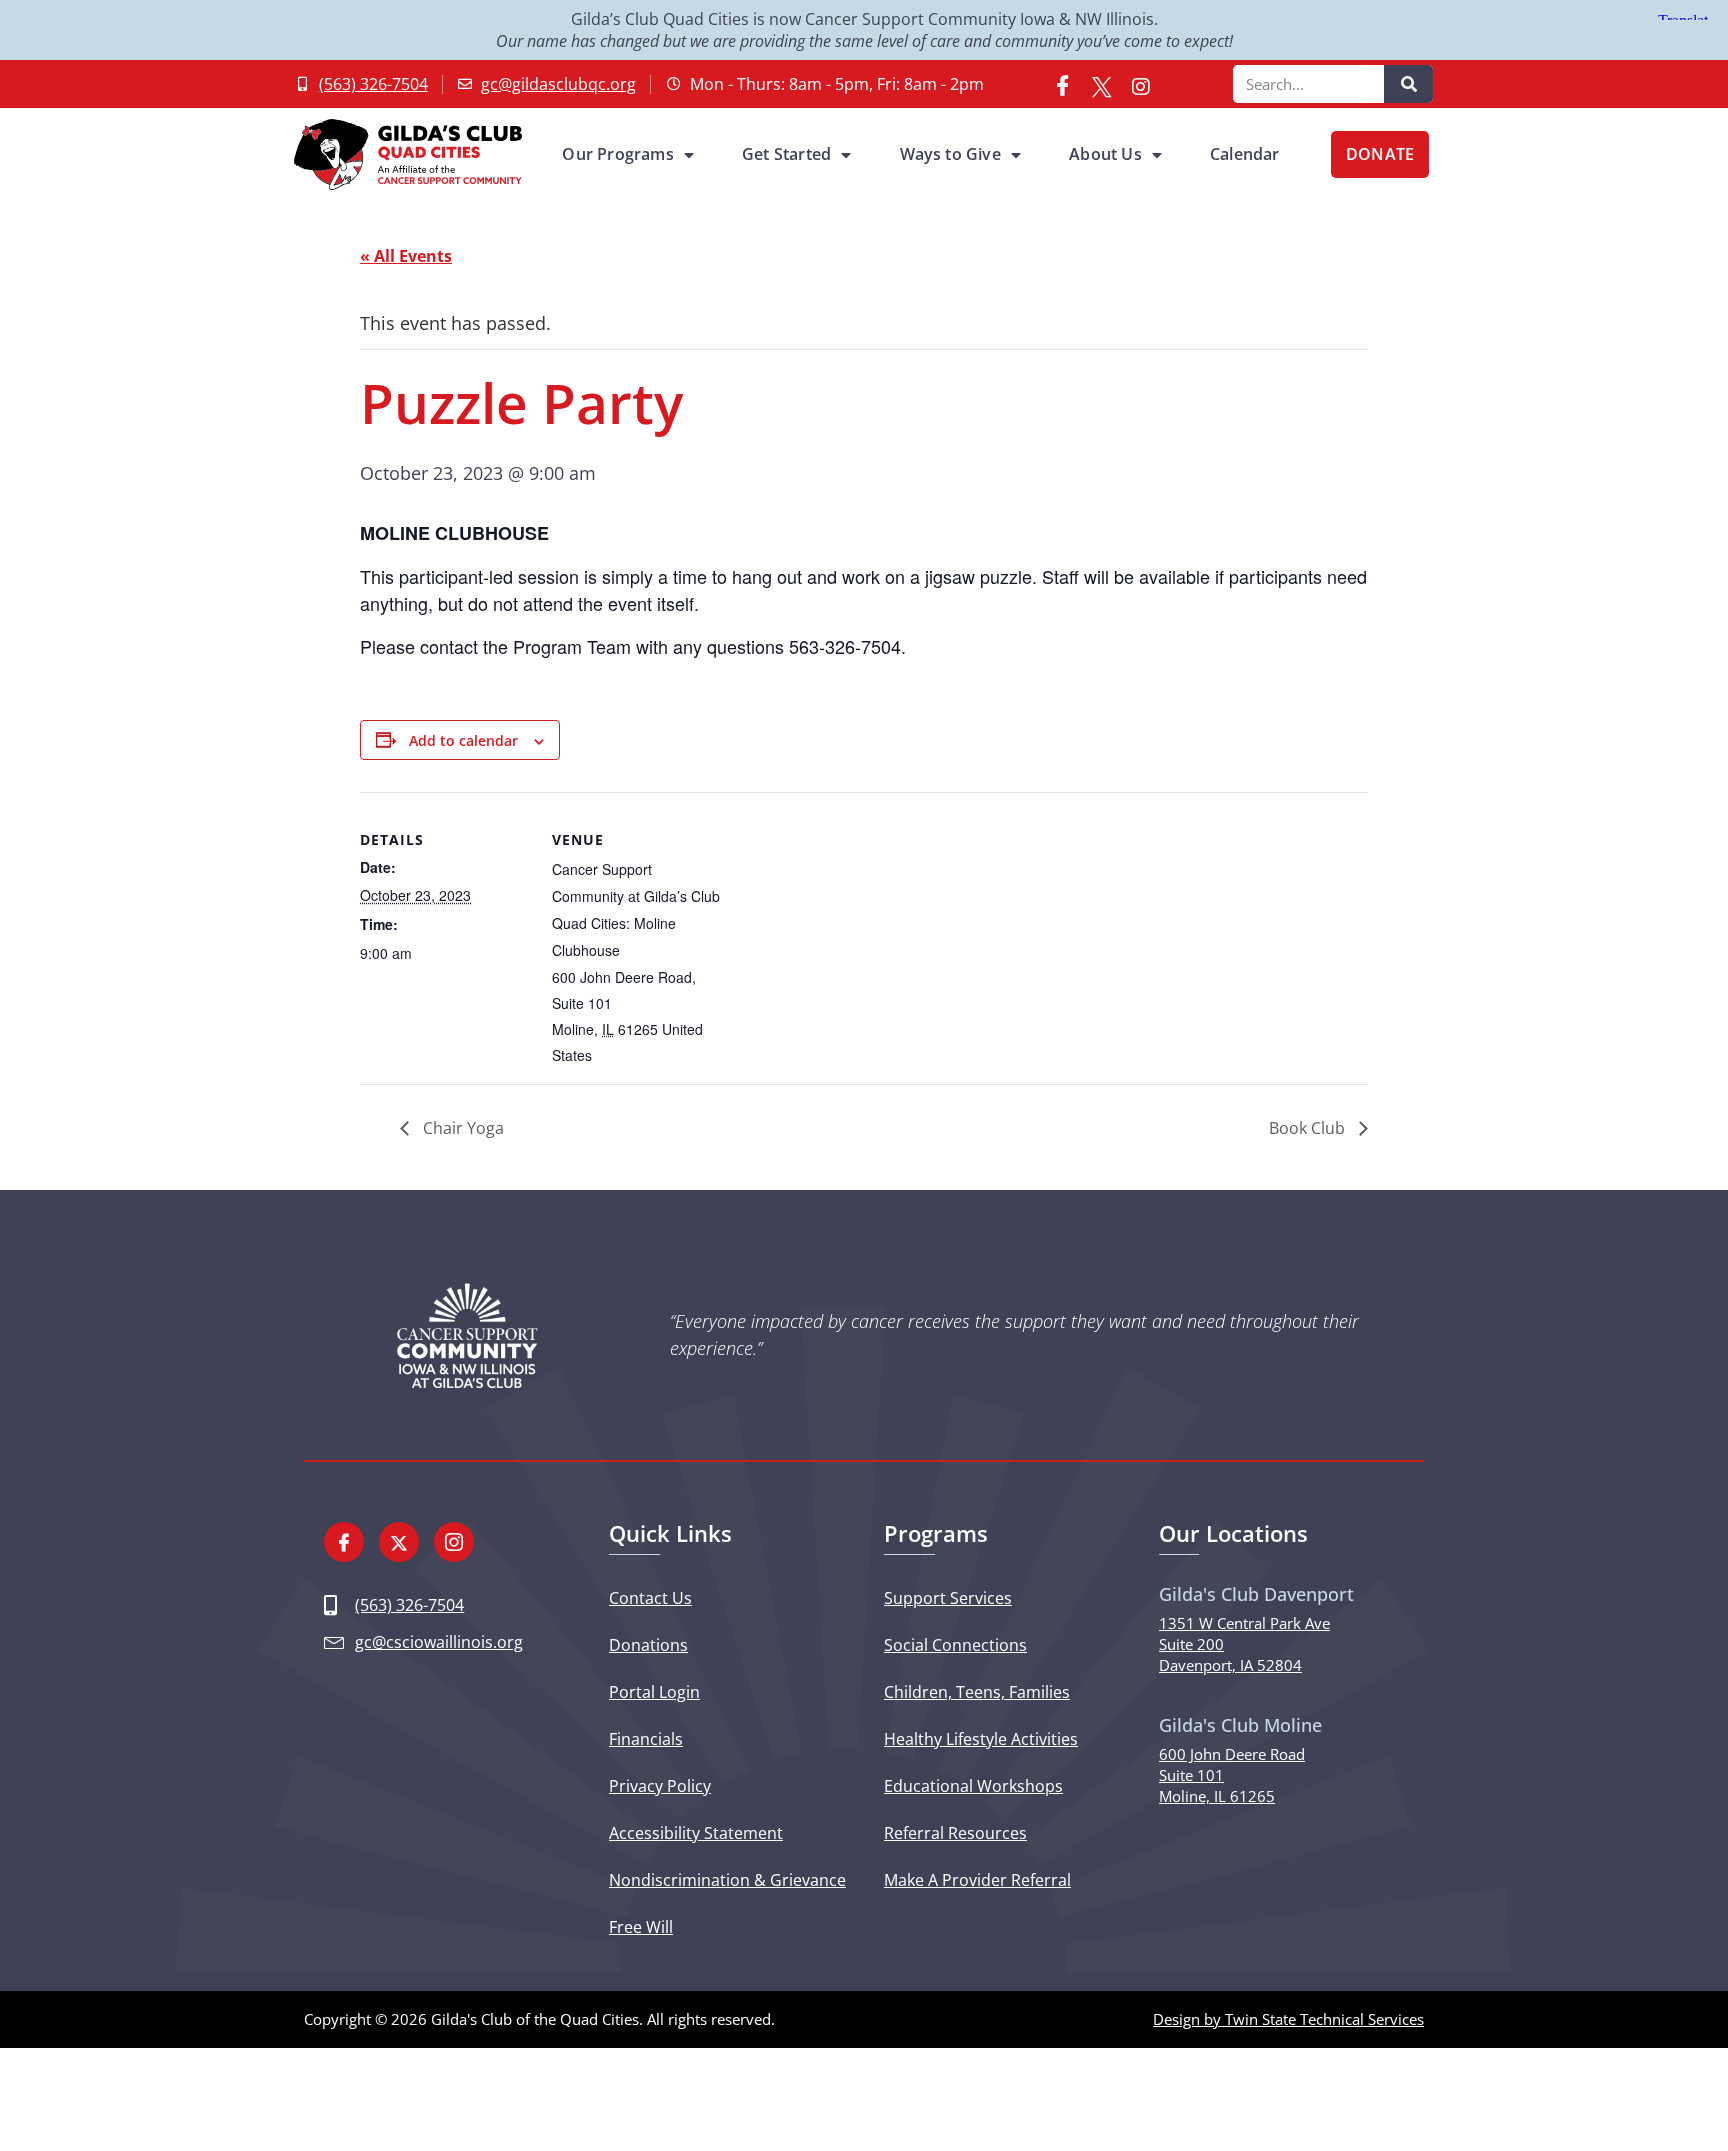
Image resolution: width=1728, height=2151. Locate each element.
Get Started (786, 154)
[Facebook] (1063, 84)
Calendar (1245, 154)
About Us (1105, 154)
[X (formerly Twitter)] (1102, 84)
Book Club (1309, 1128)
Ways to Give (950, 154)
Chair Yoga (461, 1128)
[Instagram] (1141, 84)
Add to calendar (463, 740)
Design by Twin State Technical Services (1288, 2019)
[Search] (1408, 84)
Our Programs (617, 154)
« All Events (406, 256)
